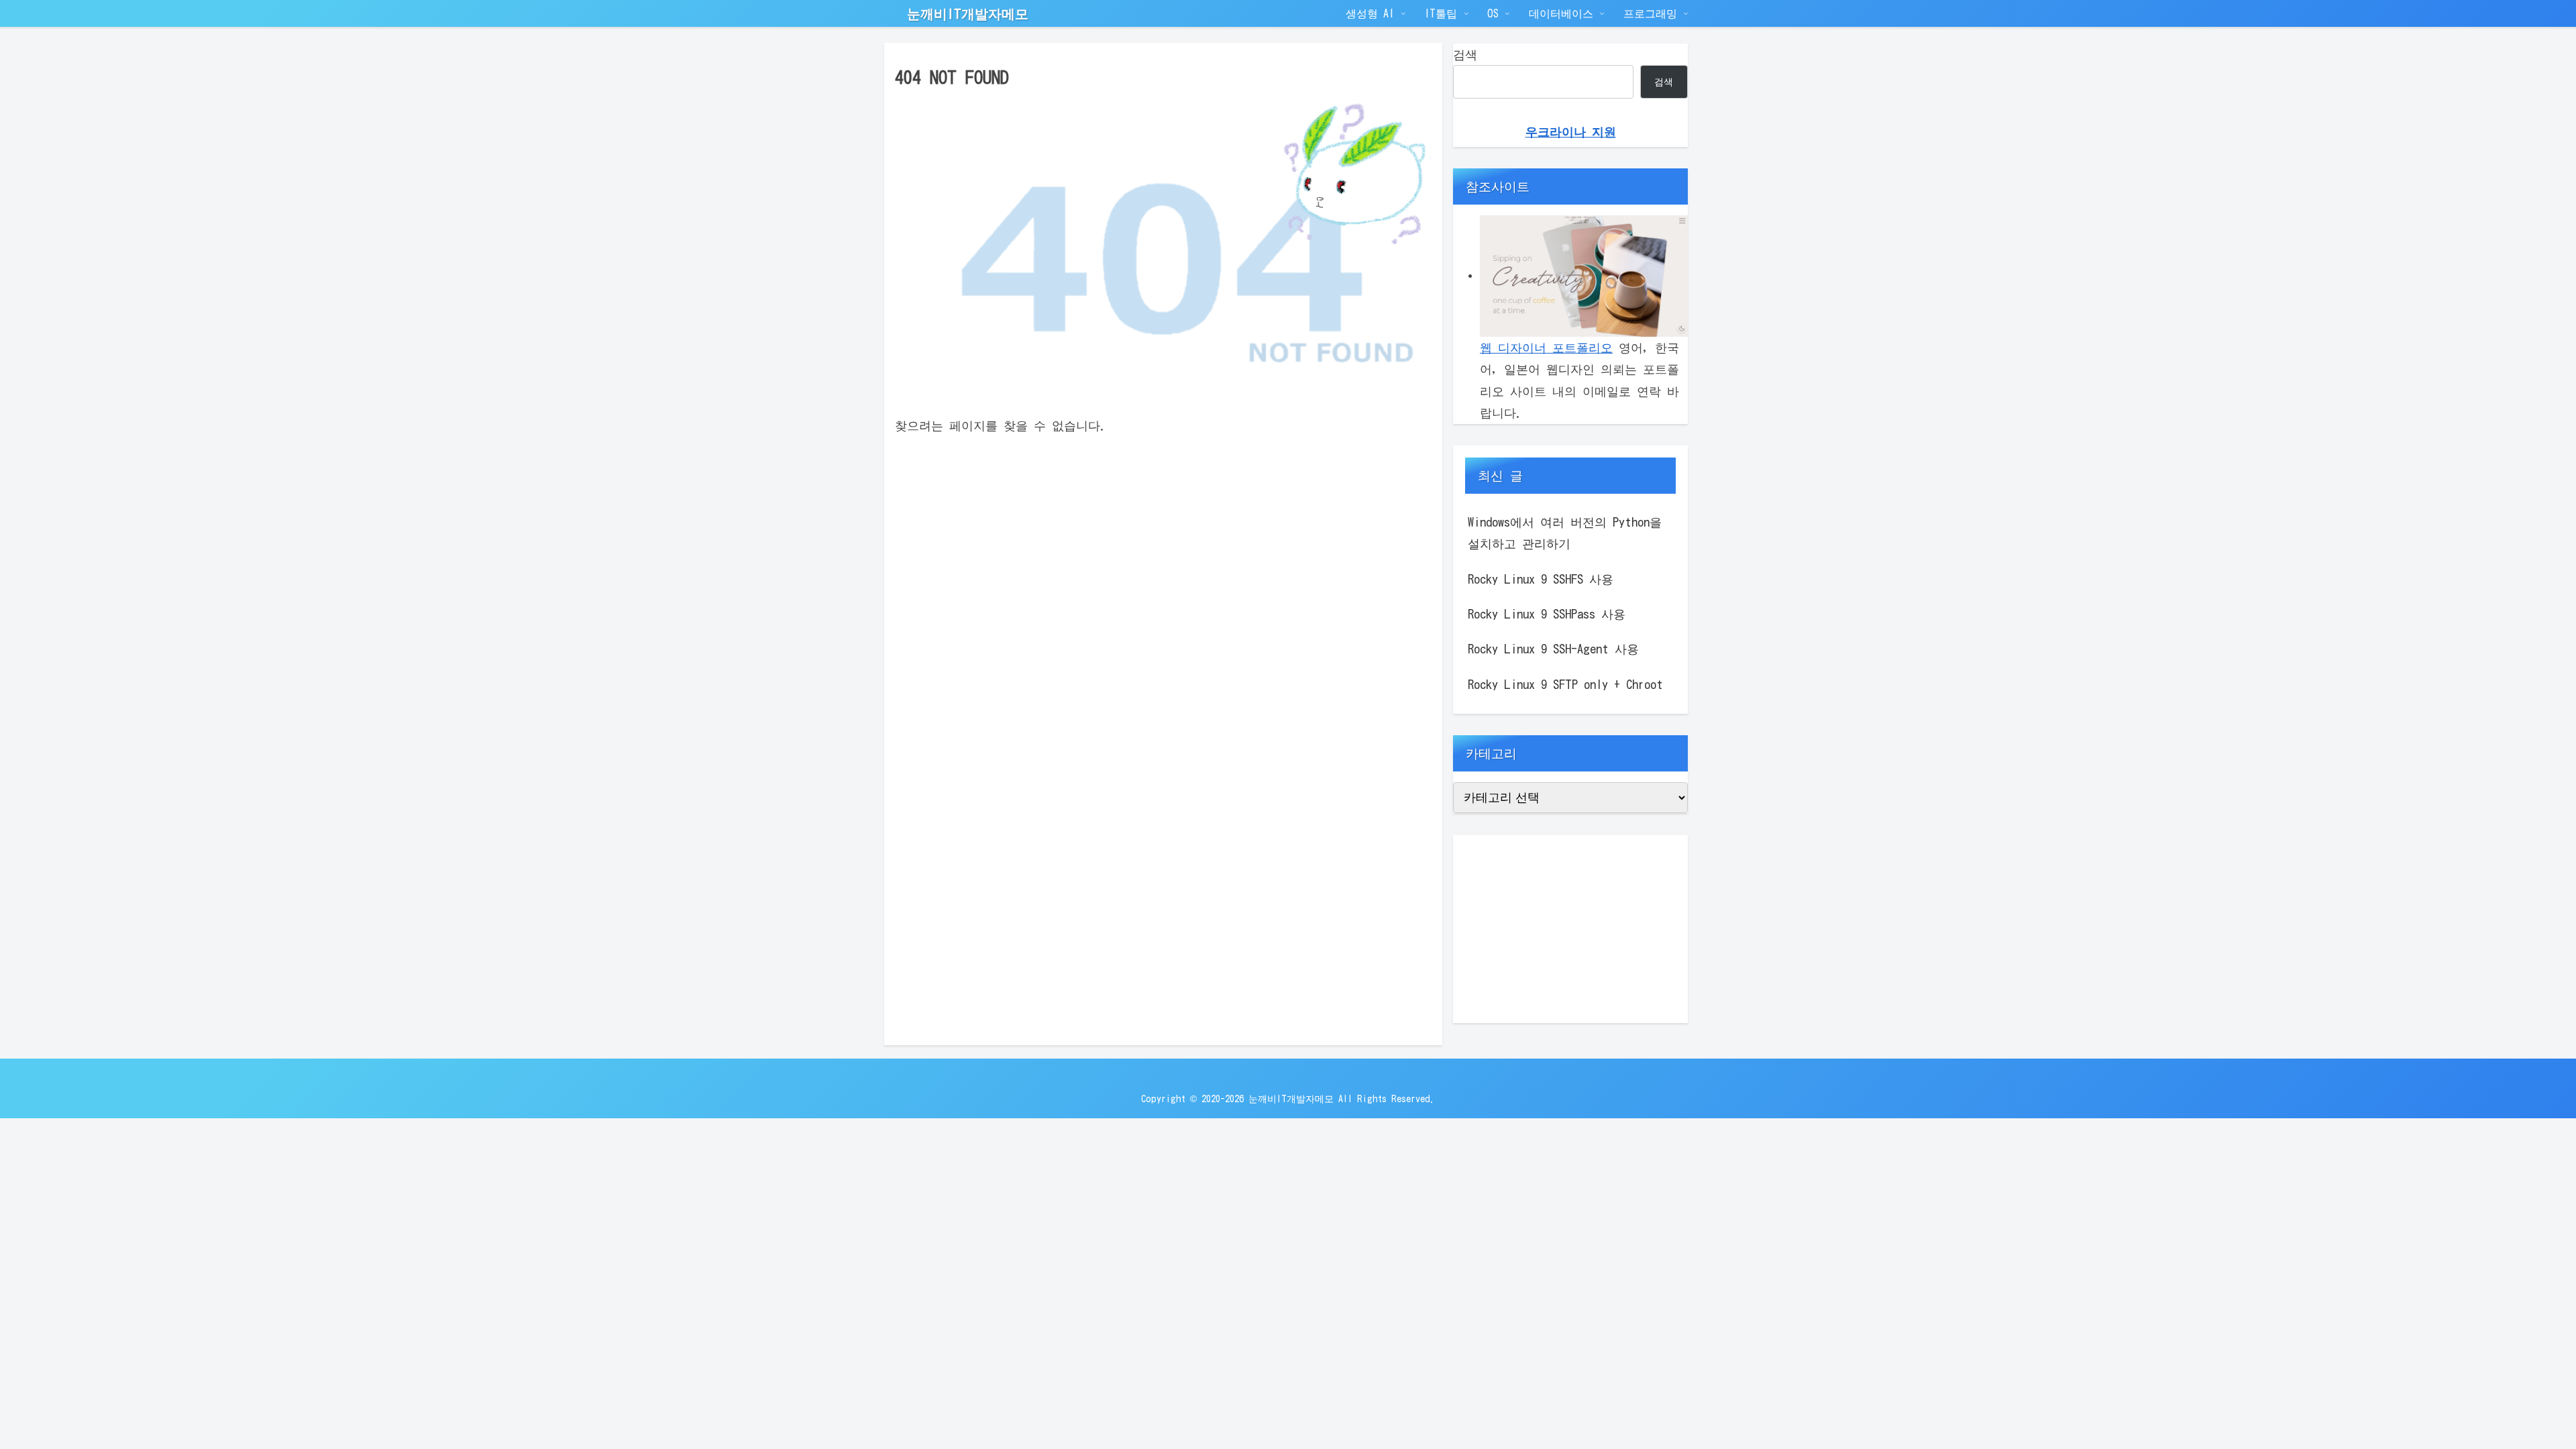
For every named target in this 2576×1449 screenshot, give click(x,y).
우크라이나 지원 (1571, 131)
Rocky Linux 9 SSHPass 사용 (1547, 614)
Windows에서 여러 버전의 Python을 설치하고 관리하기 (1565, 533)
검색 (1465, 54)
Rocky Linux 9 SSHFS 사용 (1541, 579)
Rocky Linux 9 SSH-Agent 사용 (1553, 649)
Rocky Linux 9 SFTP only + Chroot (1565, 684)
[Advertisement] (1570, 929)
